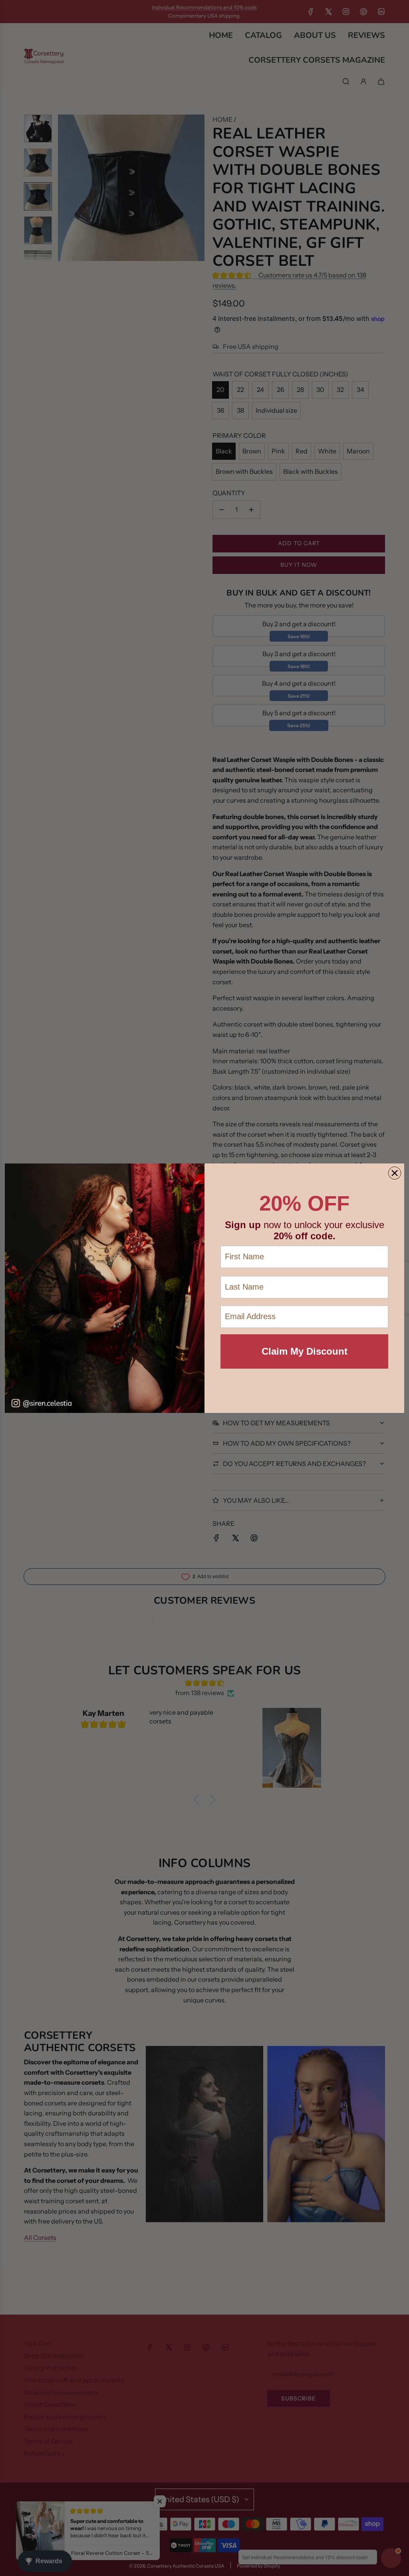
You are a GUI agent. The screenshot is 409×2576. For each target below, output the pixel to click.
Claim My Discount (305, 1351)
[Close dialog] (395, 1173)
